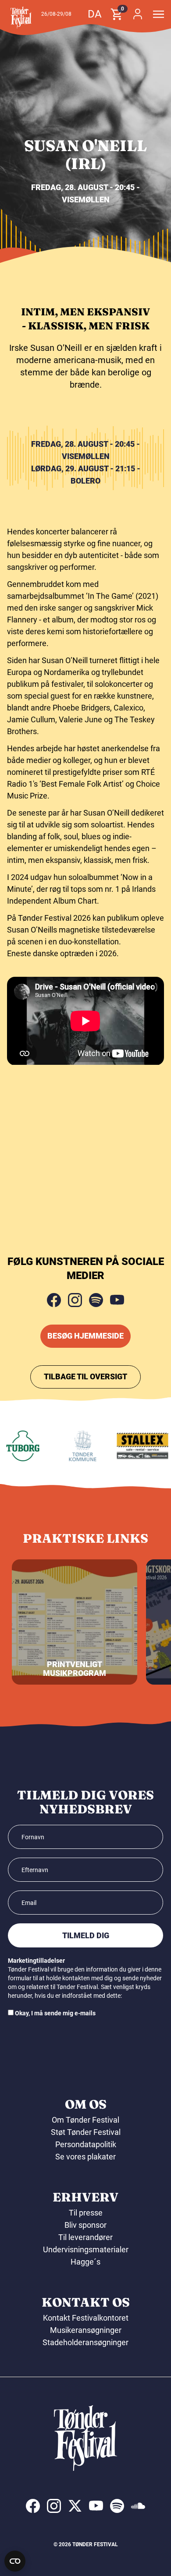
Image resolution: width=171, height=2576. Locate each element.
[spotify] (96, 1300)
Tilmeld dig (86, 1935)
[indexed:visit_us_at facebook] (33, 2506)
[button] (21, 18)
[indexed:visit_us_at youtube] (96, 2506)
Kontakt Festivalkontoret (86, 2318)
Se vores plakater (85, 2157)
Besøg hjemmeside (85, 1336)
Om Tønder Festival (85, 2120)
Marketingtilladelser (36, 1961)
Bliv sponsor (85, 2225)
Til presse (86, 2213)
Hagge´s (85, 2262)
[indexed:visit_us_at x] (75, 2506)
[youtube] (117, 1300)
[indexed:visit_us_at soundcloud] (138, 2506)
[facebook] (54, 1300)
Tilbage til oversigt (85, 1376)
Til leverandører (85, 2237)
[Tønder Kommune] (76, 1446)
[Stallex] (135, 1446)
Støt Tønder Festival (86, 2132)
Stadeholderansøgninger (85, 2342)
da (95, 14)
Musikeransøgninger (86, 2330)
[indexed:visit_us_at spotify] (117, 2506)
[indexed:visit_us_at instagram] (54, 2506)
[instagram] (75, 1300)
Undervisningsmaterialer (86, 2249)
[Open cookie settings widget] (15, 2561)
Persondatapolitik (86, 2144)
